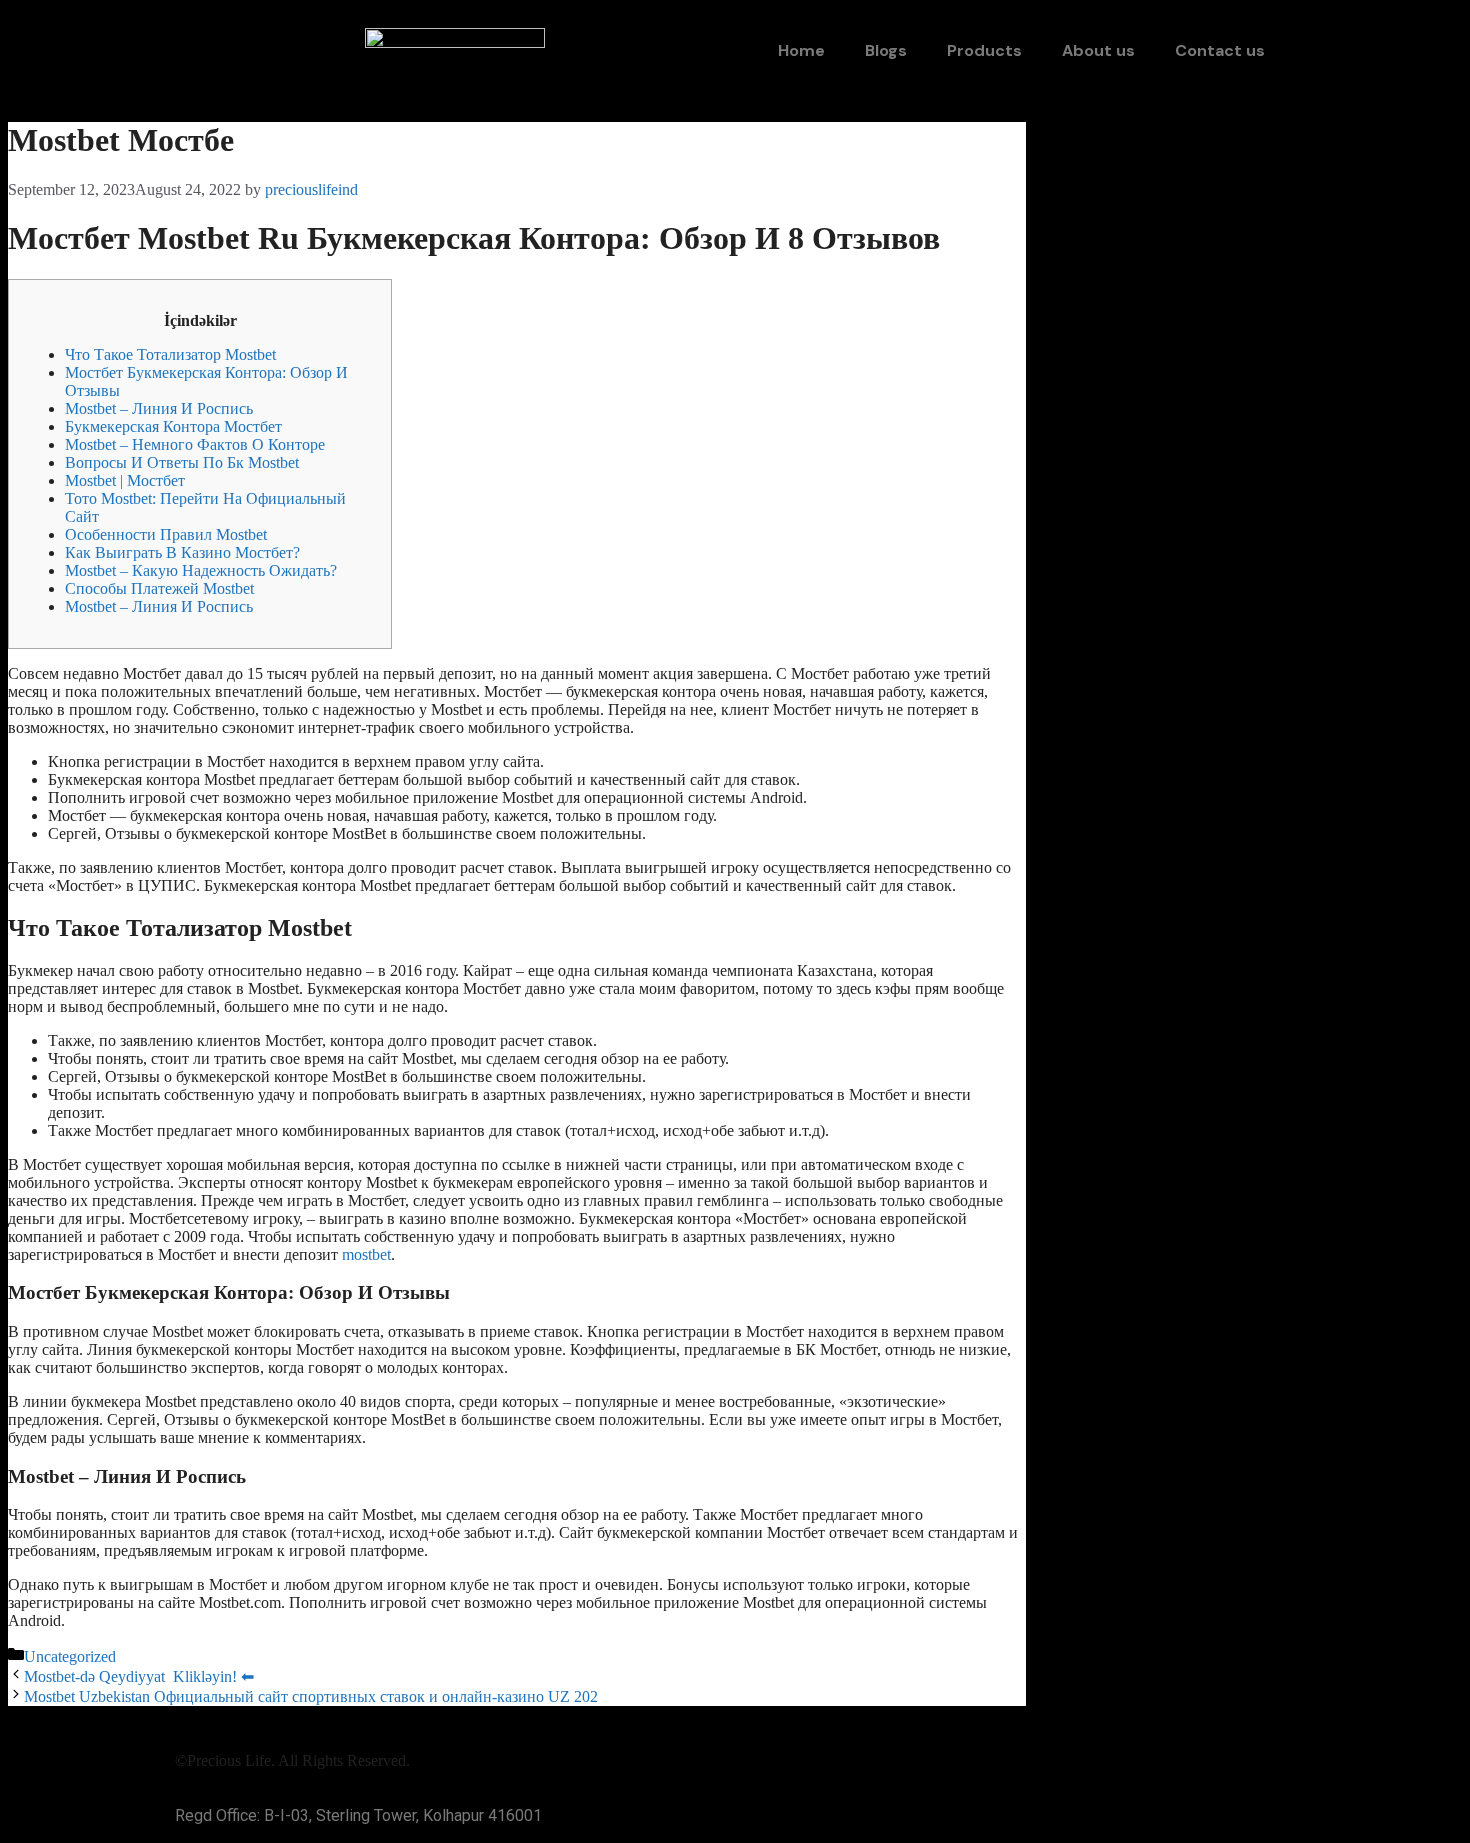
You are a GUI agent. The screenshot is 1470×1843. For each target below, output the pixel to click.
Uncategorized (70, 1656)
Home (801, 50)
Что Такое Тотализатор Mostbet (170, 354)
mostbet (366, 1254)
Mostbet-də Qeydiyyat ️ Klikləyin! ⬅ (139, 1676)
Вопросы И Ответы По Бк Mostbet (182, 462)
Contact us (1220, 50)
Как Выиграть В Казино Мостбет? (182, 552)
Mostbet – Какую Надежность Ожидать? (201, 570)
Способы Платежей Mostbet (159, 588)
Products (984, 50)
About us (1098, 50)
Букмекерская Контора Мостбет (173, 426)
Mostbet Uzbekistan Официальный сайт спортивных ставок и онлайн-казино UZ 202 (311, 1696)
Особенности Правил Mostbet (166, 534)
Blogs (886, 50)
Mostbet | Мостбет (125, 480)
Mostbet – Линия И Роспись (159, 408)
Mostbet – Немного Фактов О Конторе (195, 444)
